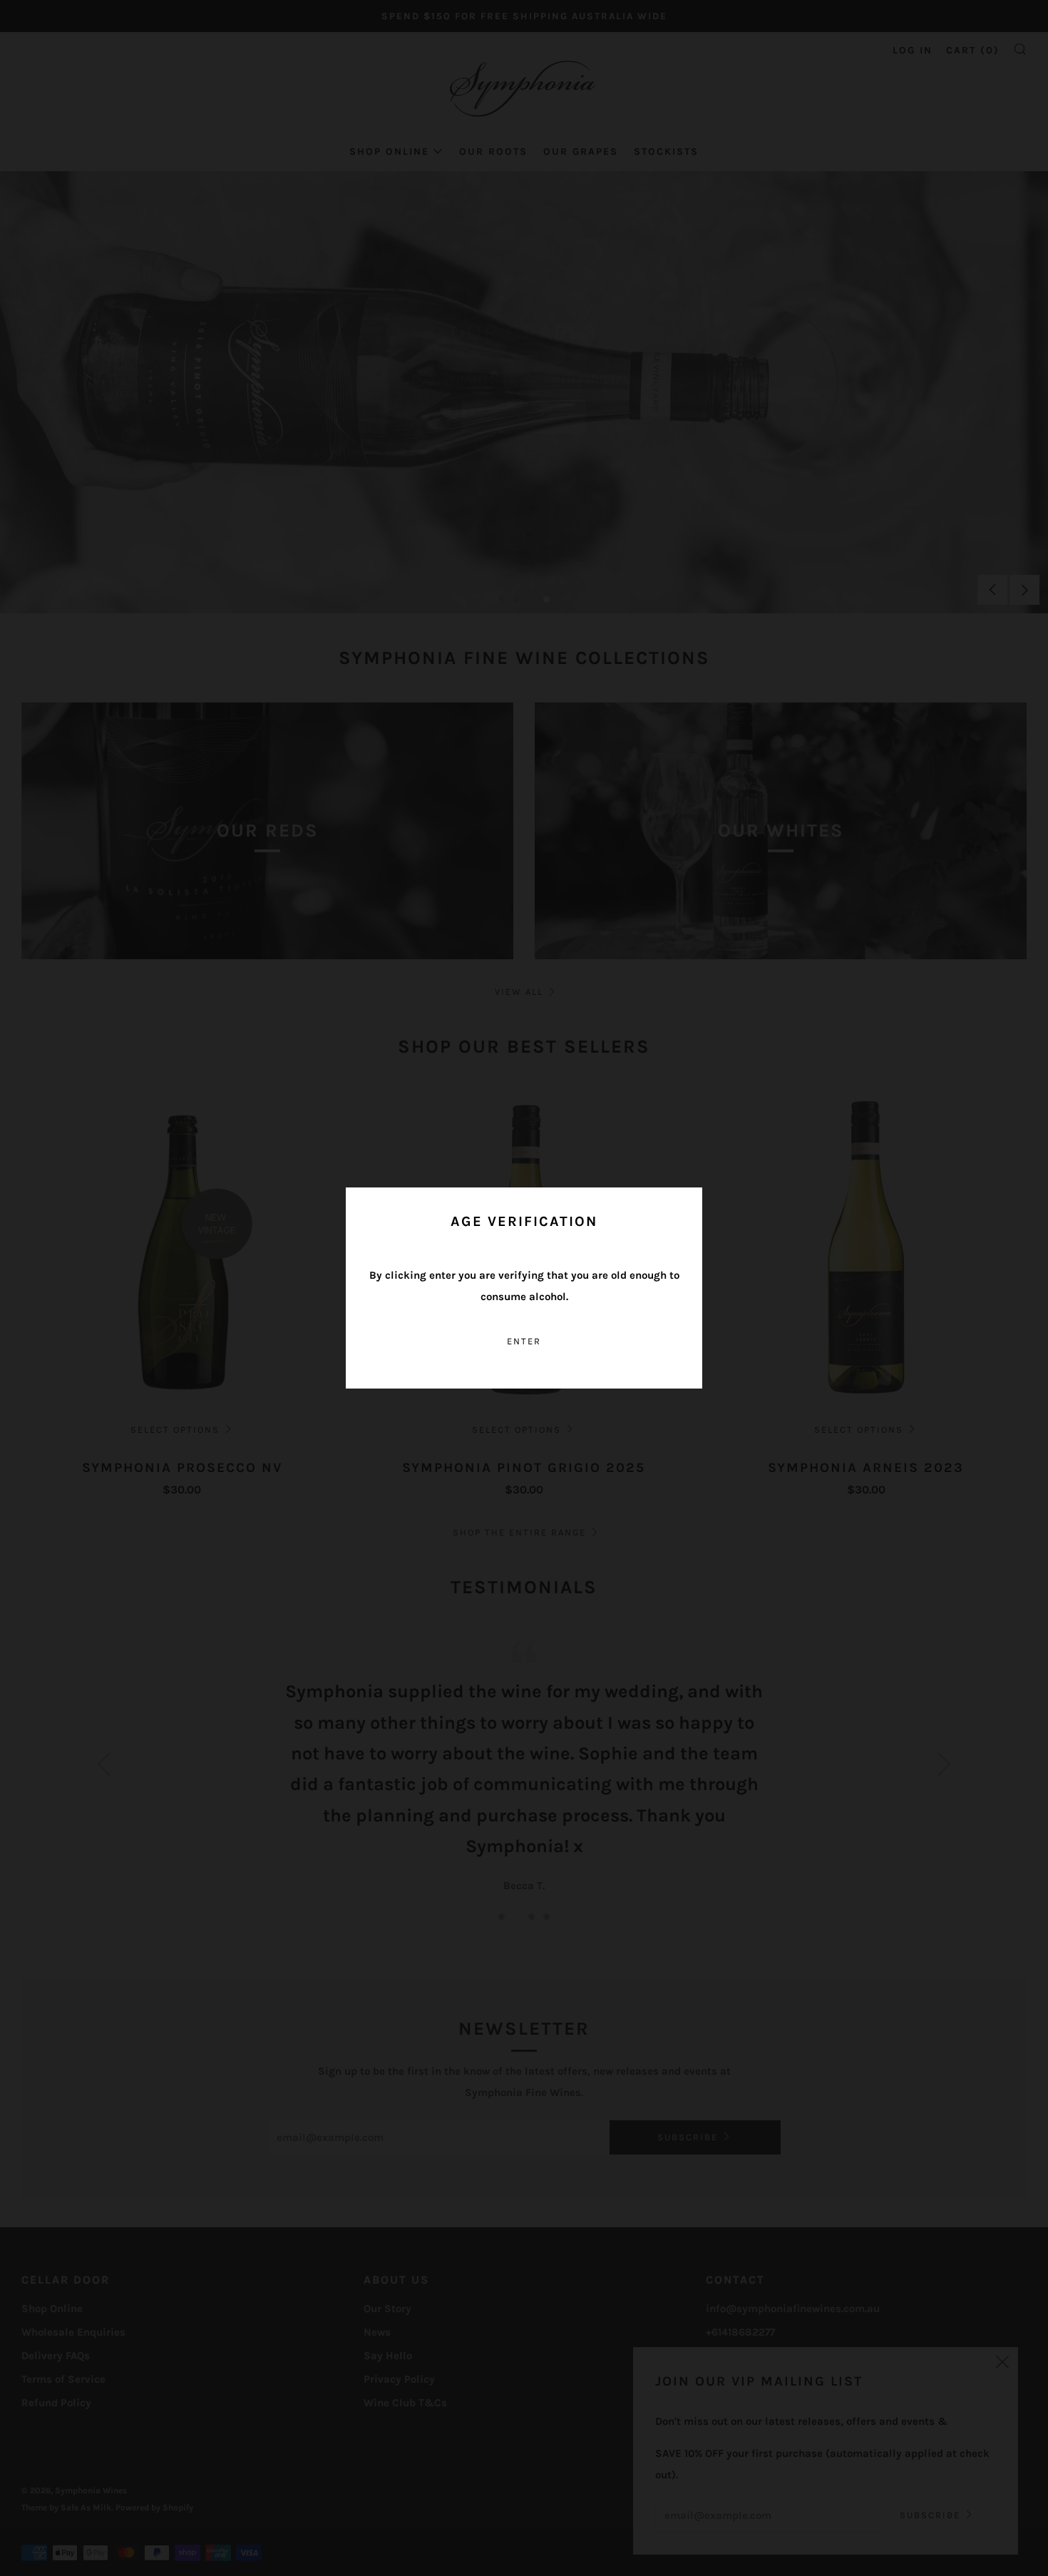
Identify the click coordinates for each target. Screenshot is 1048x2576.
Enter (524, 1341)
